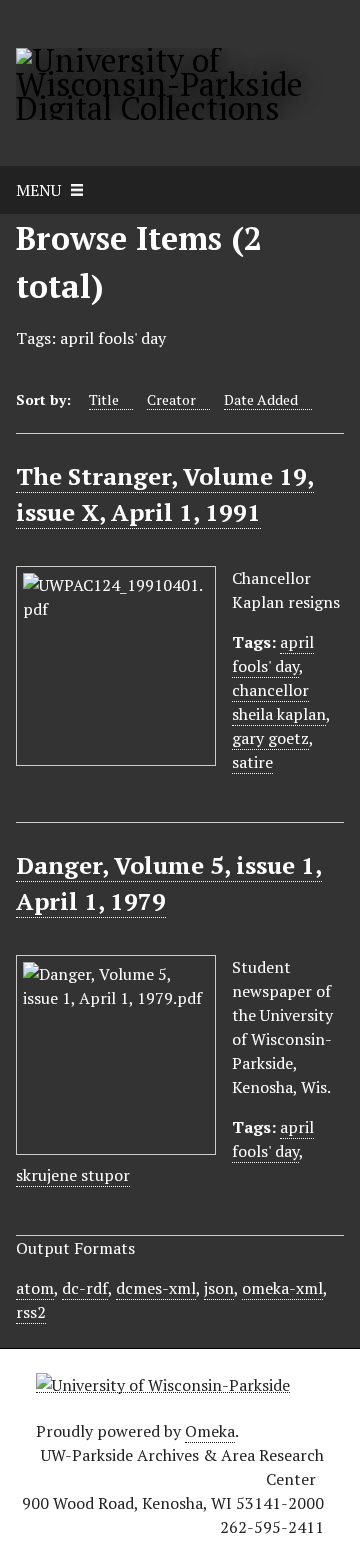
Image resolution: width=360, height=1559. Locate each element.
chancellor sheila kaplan (279, 702)
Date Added (261, 399)
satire (252, 762)
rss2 (31, 1312)
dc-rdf (85, 1288)
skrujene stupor (73, 1175)
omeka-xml (282, 1288)
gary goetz (270, 738)
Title (104, 399)
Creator (171, 399)
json (219, 1288)
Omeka (210, 1431)
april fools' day (273, 654)
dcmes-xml (156, 1288)
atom (35, 1288)
